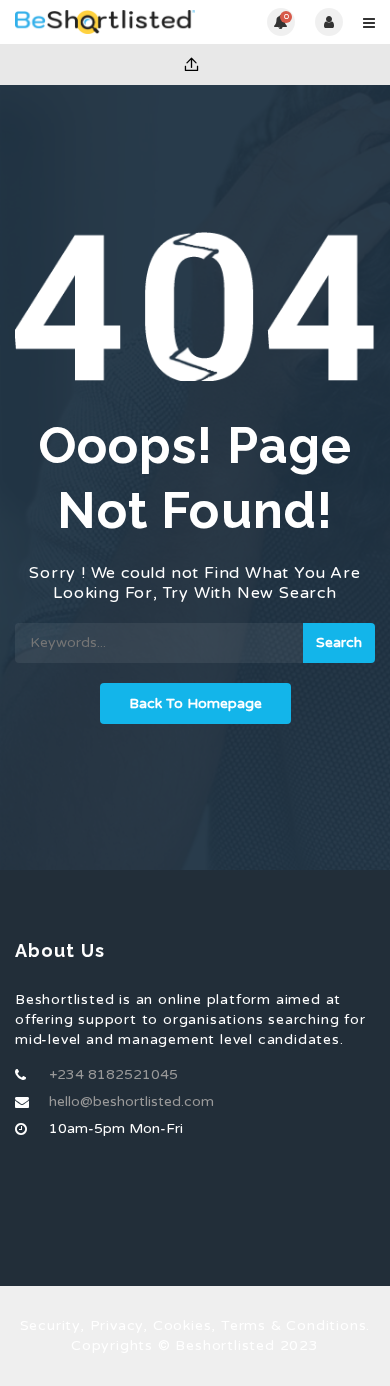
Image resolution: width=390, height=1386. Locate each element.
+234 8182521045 (113, 1074)
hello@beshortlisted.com (131, 1101)
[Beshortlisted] (105, 22)
